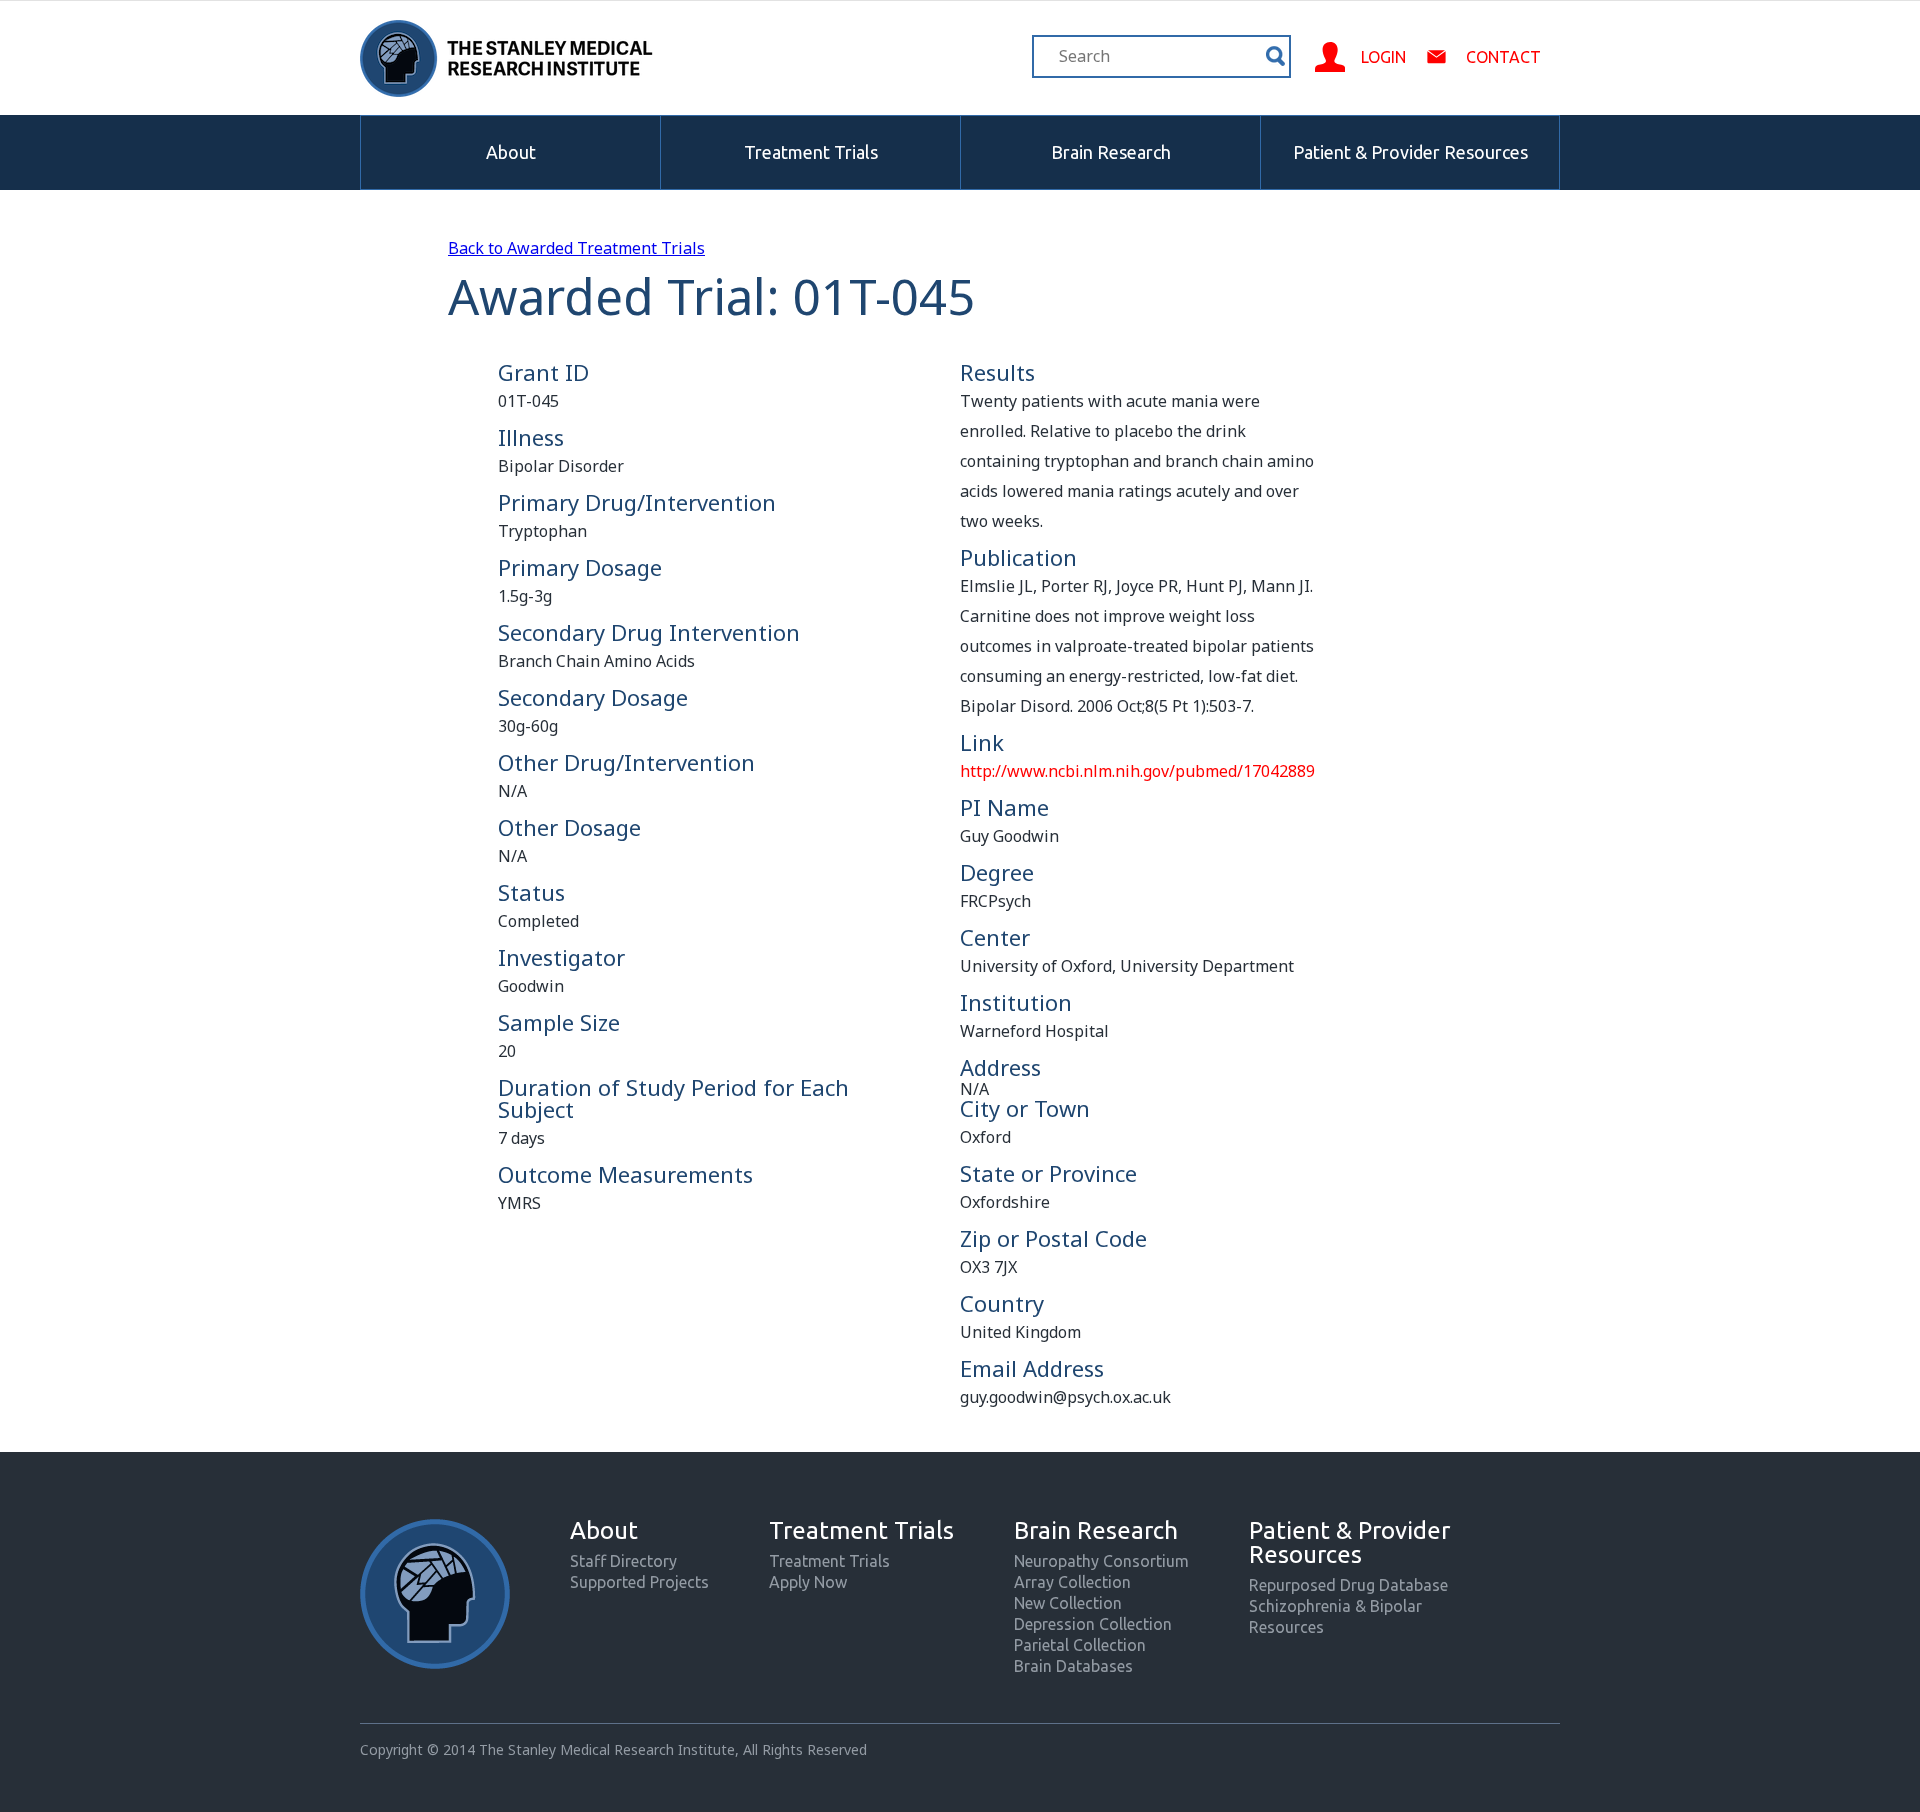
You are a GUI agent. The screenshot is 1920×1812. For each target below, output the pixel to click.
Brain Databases (1073, 1666)
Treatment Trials (811, 152)
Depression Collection (1093, 1624)
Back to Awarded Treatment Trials (576, 248)
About (511, 152)
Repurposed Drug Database (1348, 1585)
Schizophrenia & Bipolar (1335, 1606)
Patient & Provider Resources (1410, 152)
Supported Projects (639, 1582)
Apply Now (808, 1582)
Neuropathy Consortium (1101, 1561)
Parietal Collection (1080, 1645)
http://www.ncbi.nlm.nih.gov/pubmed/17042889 (1137, 771)
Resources (1286, 1627)
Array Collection (1072, 1582)
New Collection (1068, 1603)
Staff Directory (623, 1561)
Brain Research (1111, 152)
